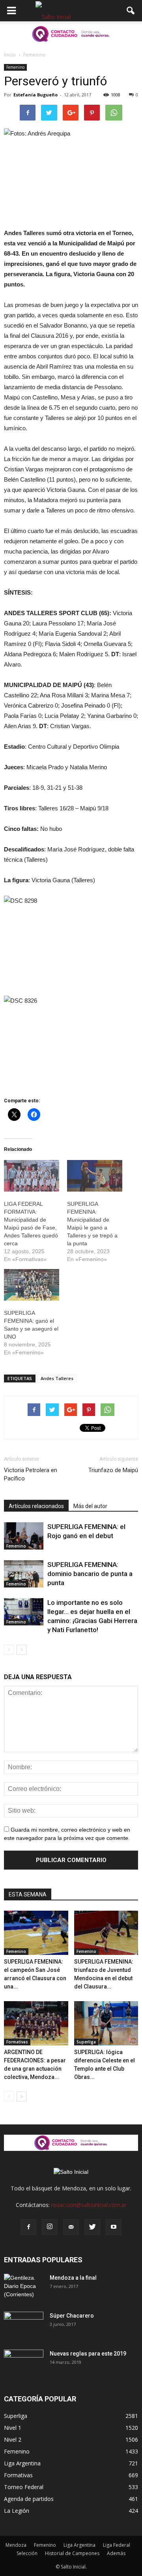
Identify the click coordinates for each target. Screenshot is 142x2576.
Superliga (86, 2042)
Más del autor (90, 1506)
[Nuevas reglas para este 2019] (24, 2363)
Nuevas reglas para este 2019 (88, 2354)
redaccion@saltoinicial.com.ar (89, 2205)
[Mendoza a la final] (24, 2288)
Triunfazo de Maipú (113, 1470)
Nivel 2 (13, 2439)
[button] (131, 11)
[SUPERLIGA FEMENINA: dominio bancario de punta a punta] (24, 1574)
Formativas (17, 2042)
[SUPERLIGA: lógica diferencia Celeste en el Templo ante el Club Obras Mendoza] (106, 2023)
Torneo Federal (24, 2487)
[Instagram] (50, 2227)
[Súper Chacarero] (24, 2326)
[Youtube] (114, 2227)
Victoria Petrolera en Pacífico (31, 1474)
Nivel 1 (13, 2428)
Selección (27, 2553)
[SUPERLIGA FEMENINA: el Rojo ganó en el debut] (24, 1536)
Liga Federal (117, 2545)
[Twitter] (92, 2227)
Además (116, 2553)
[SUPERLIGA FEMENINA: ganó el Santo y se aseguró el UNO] (32, 1285)
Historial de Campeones (72, 2553)
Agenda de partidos (29, 2499)
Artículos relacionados (36, 1506)
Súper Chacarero (72, 2316)
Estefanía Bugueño (35, 95)
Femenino (15, 67)
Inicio (10, 55)
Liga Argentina (22, 2463)
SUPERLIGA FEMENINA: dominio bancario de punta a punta (90, 1574)
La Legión (17, 2511)
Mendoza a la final (73, 2278)
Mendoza (16, 2545)
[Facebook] (28, 2227)
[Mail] (71, 2227)
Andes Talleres (57, 1378)
